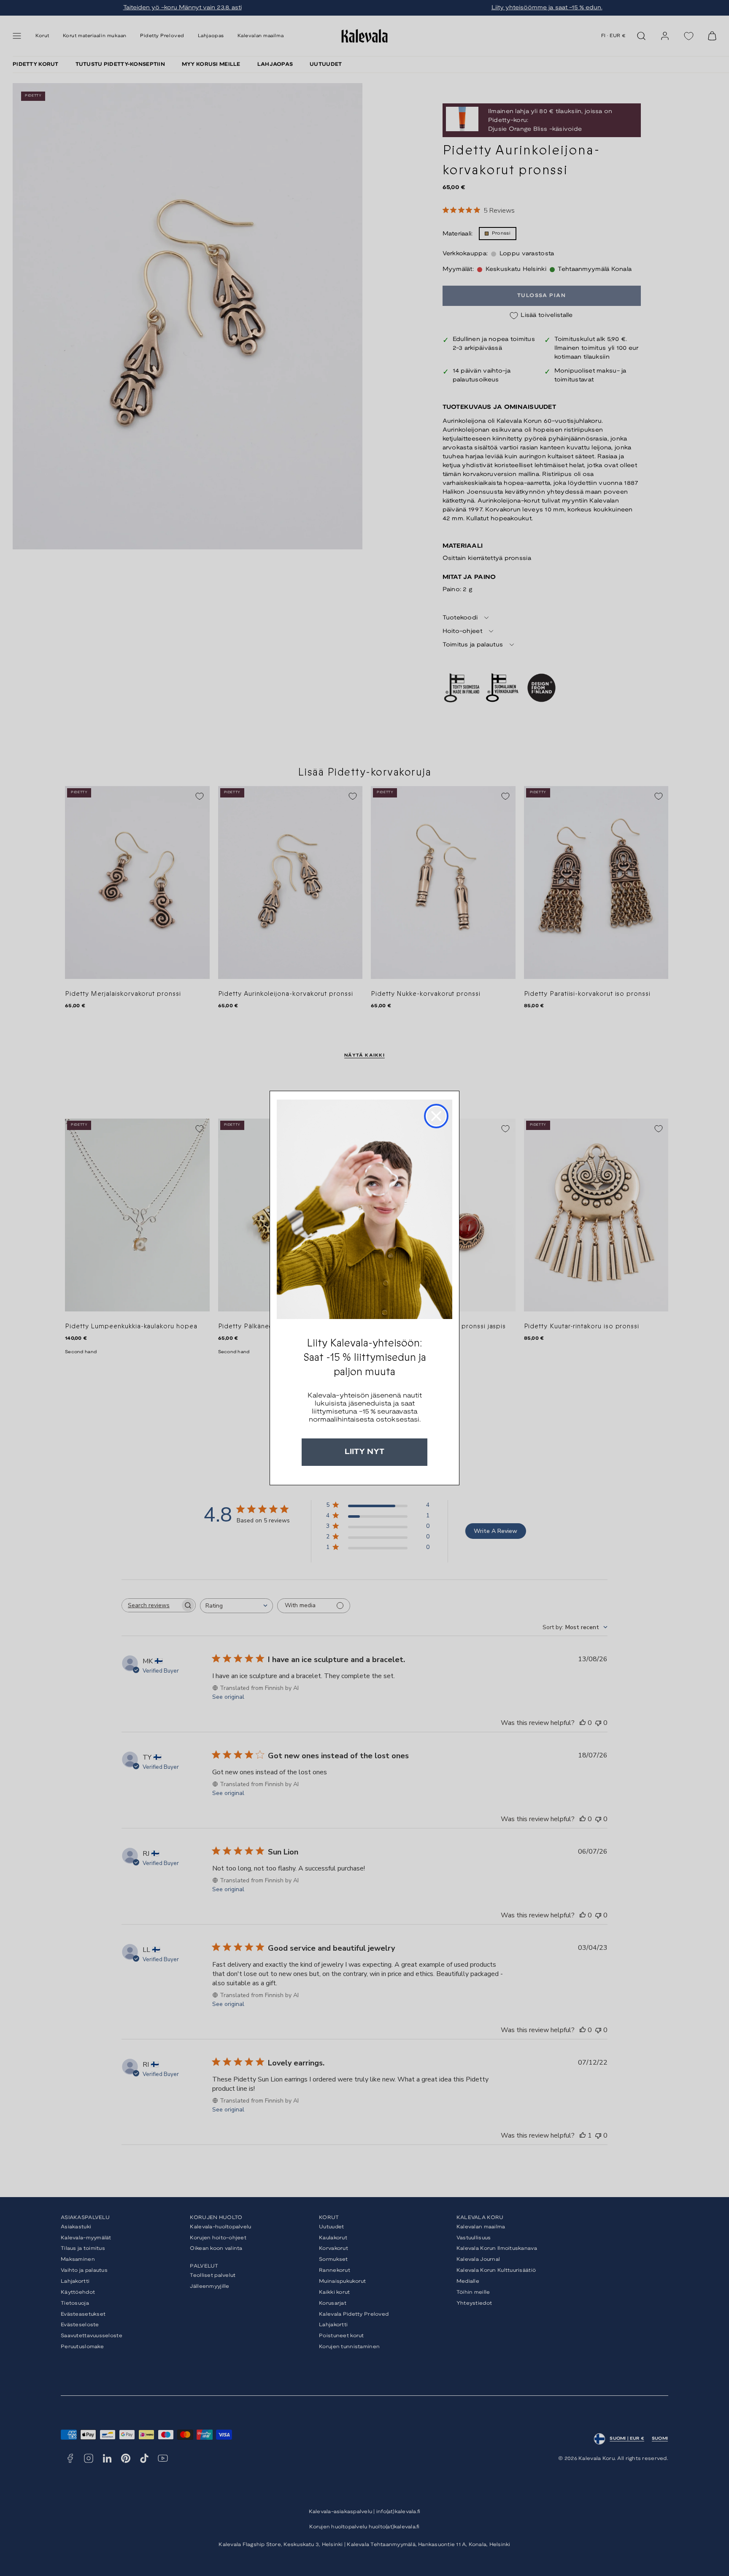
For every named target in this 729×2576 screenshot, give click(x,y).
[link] (364, 1209)
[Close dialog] (436, 1116)
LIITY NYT (364, 1452)
